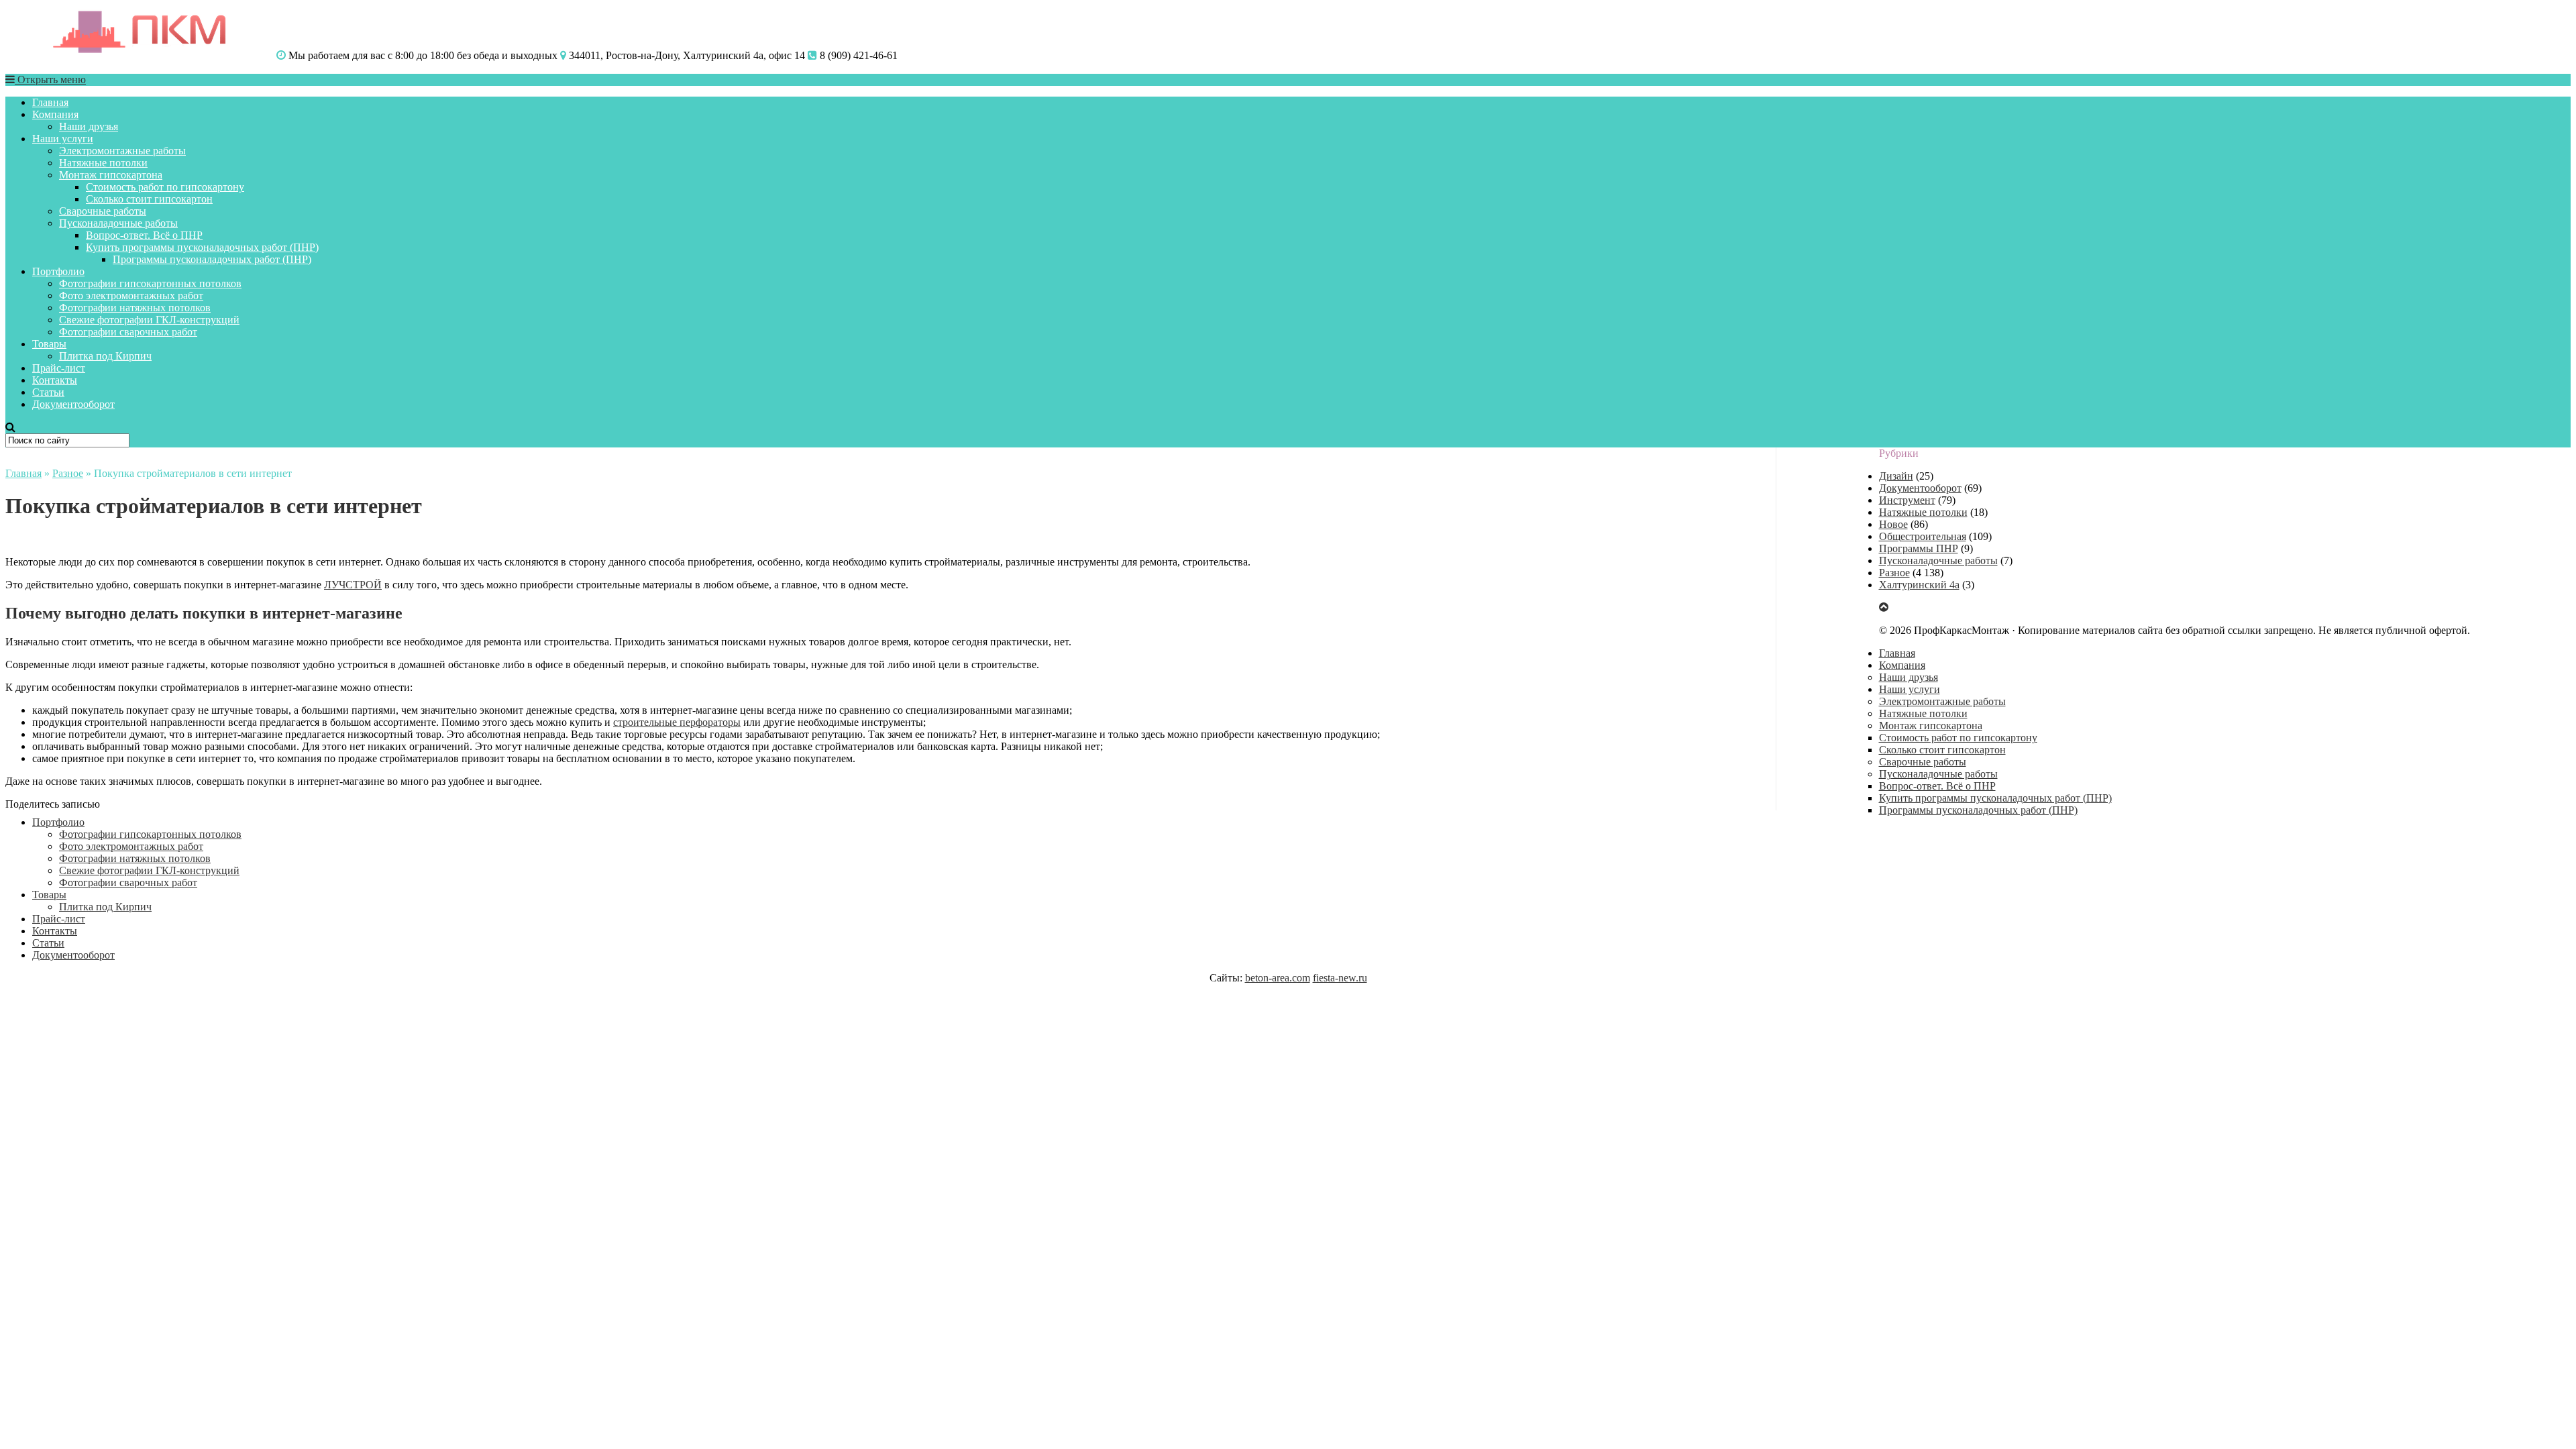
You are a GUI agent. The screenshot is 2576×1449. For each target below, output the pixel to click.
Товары (49, 344)
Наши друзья (89, 126)
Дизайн (1896, 476)
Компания (55, 114)
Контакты (55, 380)
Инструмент (1907, 500)
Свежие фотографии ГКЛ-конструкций (149, 320)
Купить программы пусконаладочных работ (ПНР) (202, 247)
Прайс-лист (59, 368)
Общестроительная (1923, 536)
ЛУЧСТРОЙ (353, 585)
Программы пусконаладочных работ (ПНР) (212, 259)
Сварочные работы (103, 211)
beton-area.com (1278, 978)
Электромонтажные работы (122, 151)
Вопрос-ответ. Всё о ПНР (144, 235)
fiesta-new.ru (1340, 978)
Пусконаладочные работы (118, 223)
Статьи (48, 392)
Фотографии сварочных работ (128, 332)
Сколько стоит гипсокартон (149, 199)
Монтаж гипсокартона (111, 175)
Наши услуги (63, 139)
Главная (50, 102)
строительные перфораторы (677, 722)
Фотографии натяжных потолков (135, 308)
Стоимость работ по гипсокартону (165, 187)
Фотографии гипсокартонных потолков (150, 283)
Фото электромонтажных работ (131, 296)
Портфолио (58, 271)
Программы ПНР (1919, 548)
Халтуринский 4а (1919, 585)
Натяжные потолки (103, 163)
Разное (68, 473)
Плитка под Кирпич (105, 356)
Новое (1893, 524)
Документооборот (73, 404)
